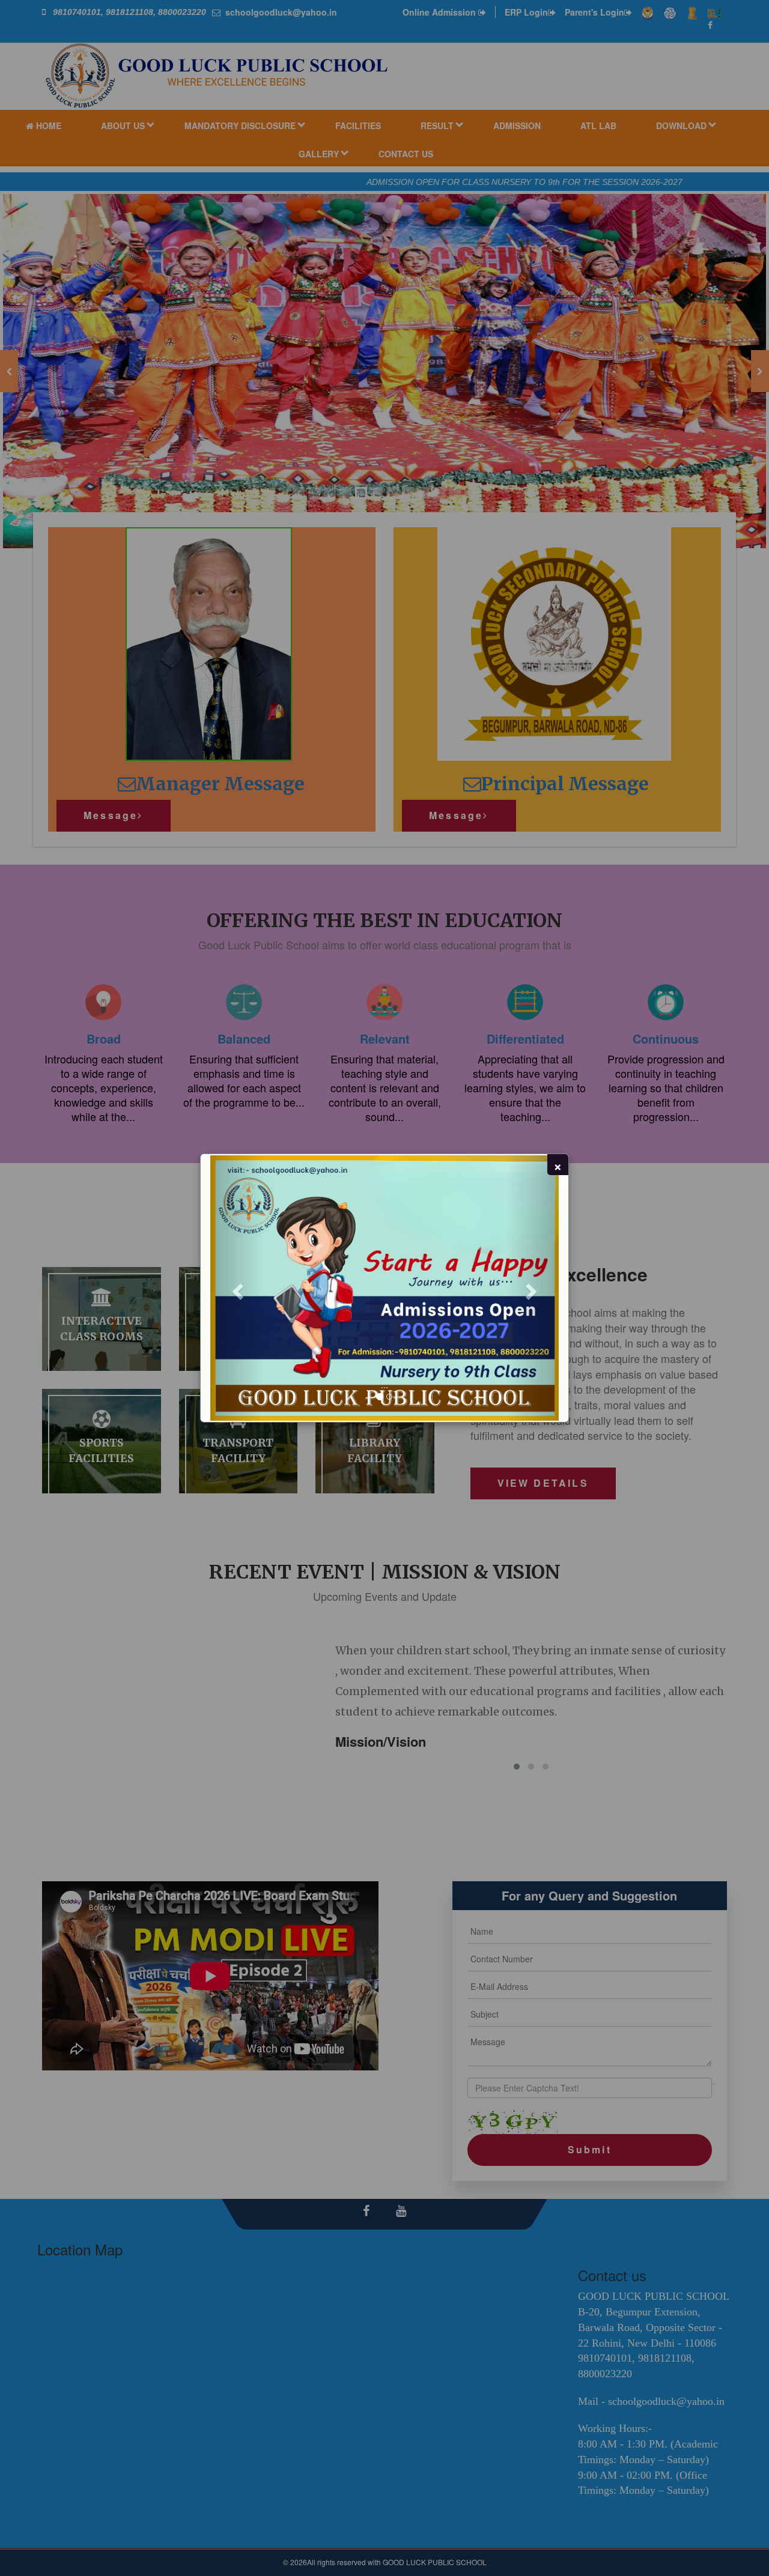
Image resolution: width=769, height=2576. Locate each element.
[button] (236, 1288)
